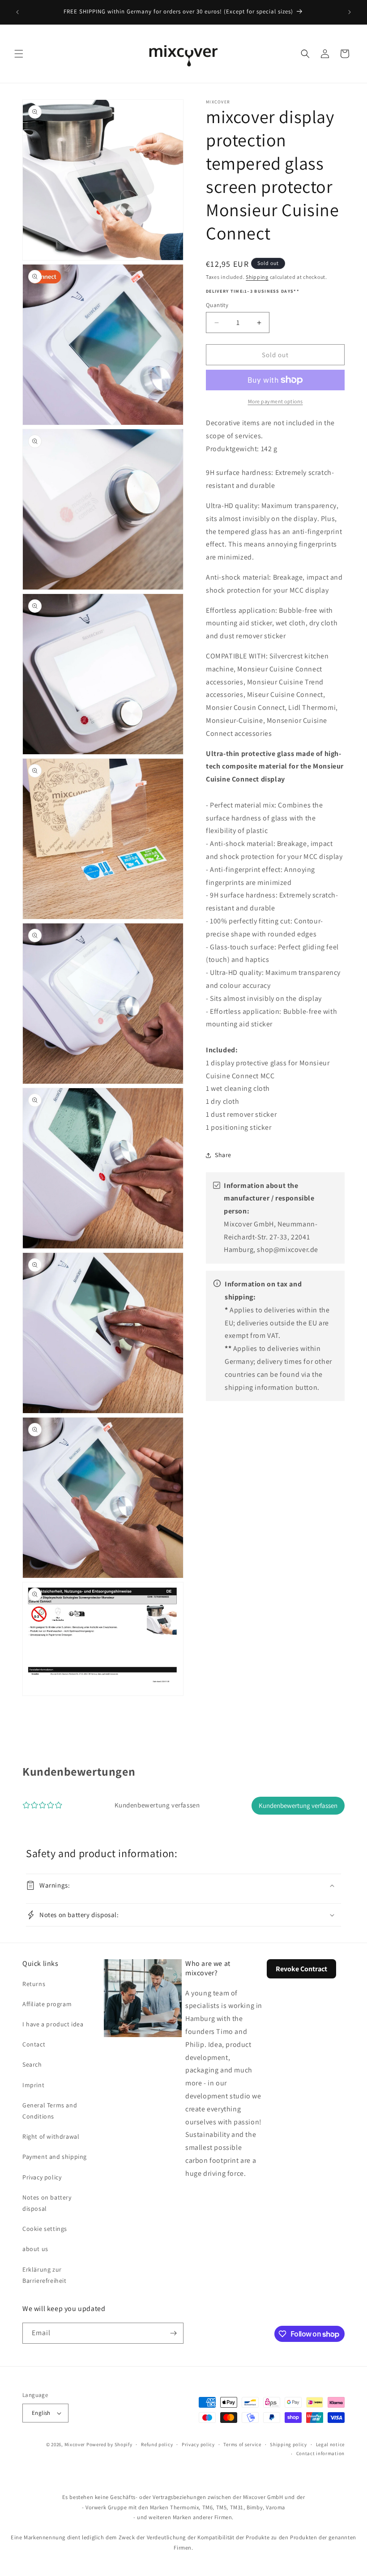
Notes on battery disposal (47, 2203)
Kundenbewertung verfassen (298, 1805)
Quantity (217, 305)
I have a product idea (53, 2024)
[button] (19, 54)
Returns (34, 1984)
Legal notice (330, 2444)
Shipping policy (288, 2444)
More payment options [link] (275, 401)
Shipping (257, 277)
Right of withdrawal (51, 2136)
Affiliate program (47, 2004)
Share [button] (223, 1155)
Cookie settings (45, 2229)
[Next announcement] (350, 12)
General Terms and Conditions (50, 2111)
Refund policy (157, 2444)
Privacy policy (42, 2177)
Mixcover (75, 2444)
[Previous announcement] (17, 12)
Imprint (33, 2085)
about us (35, 2249)
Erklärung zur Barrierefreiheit (45, 2275)
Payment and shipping (55, 2157)
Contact (34, 2044)
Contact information (320, 2453)
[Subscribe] (173, 2333)
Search (32, 2064)
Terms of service (242, 2444)
